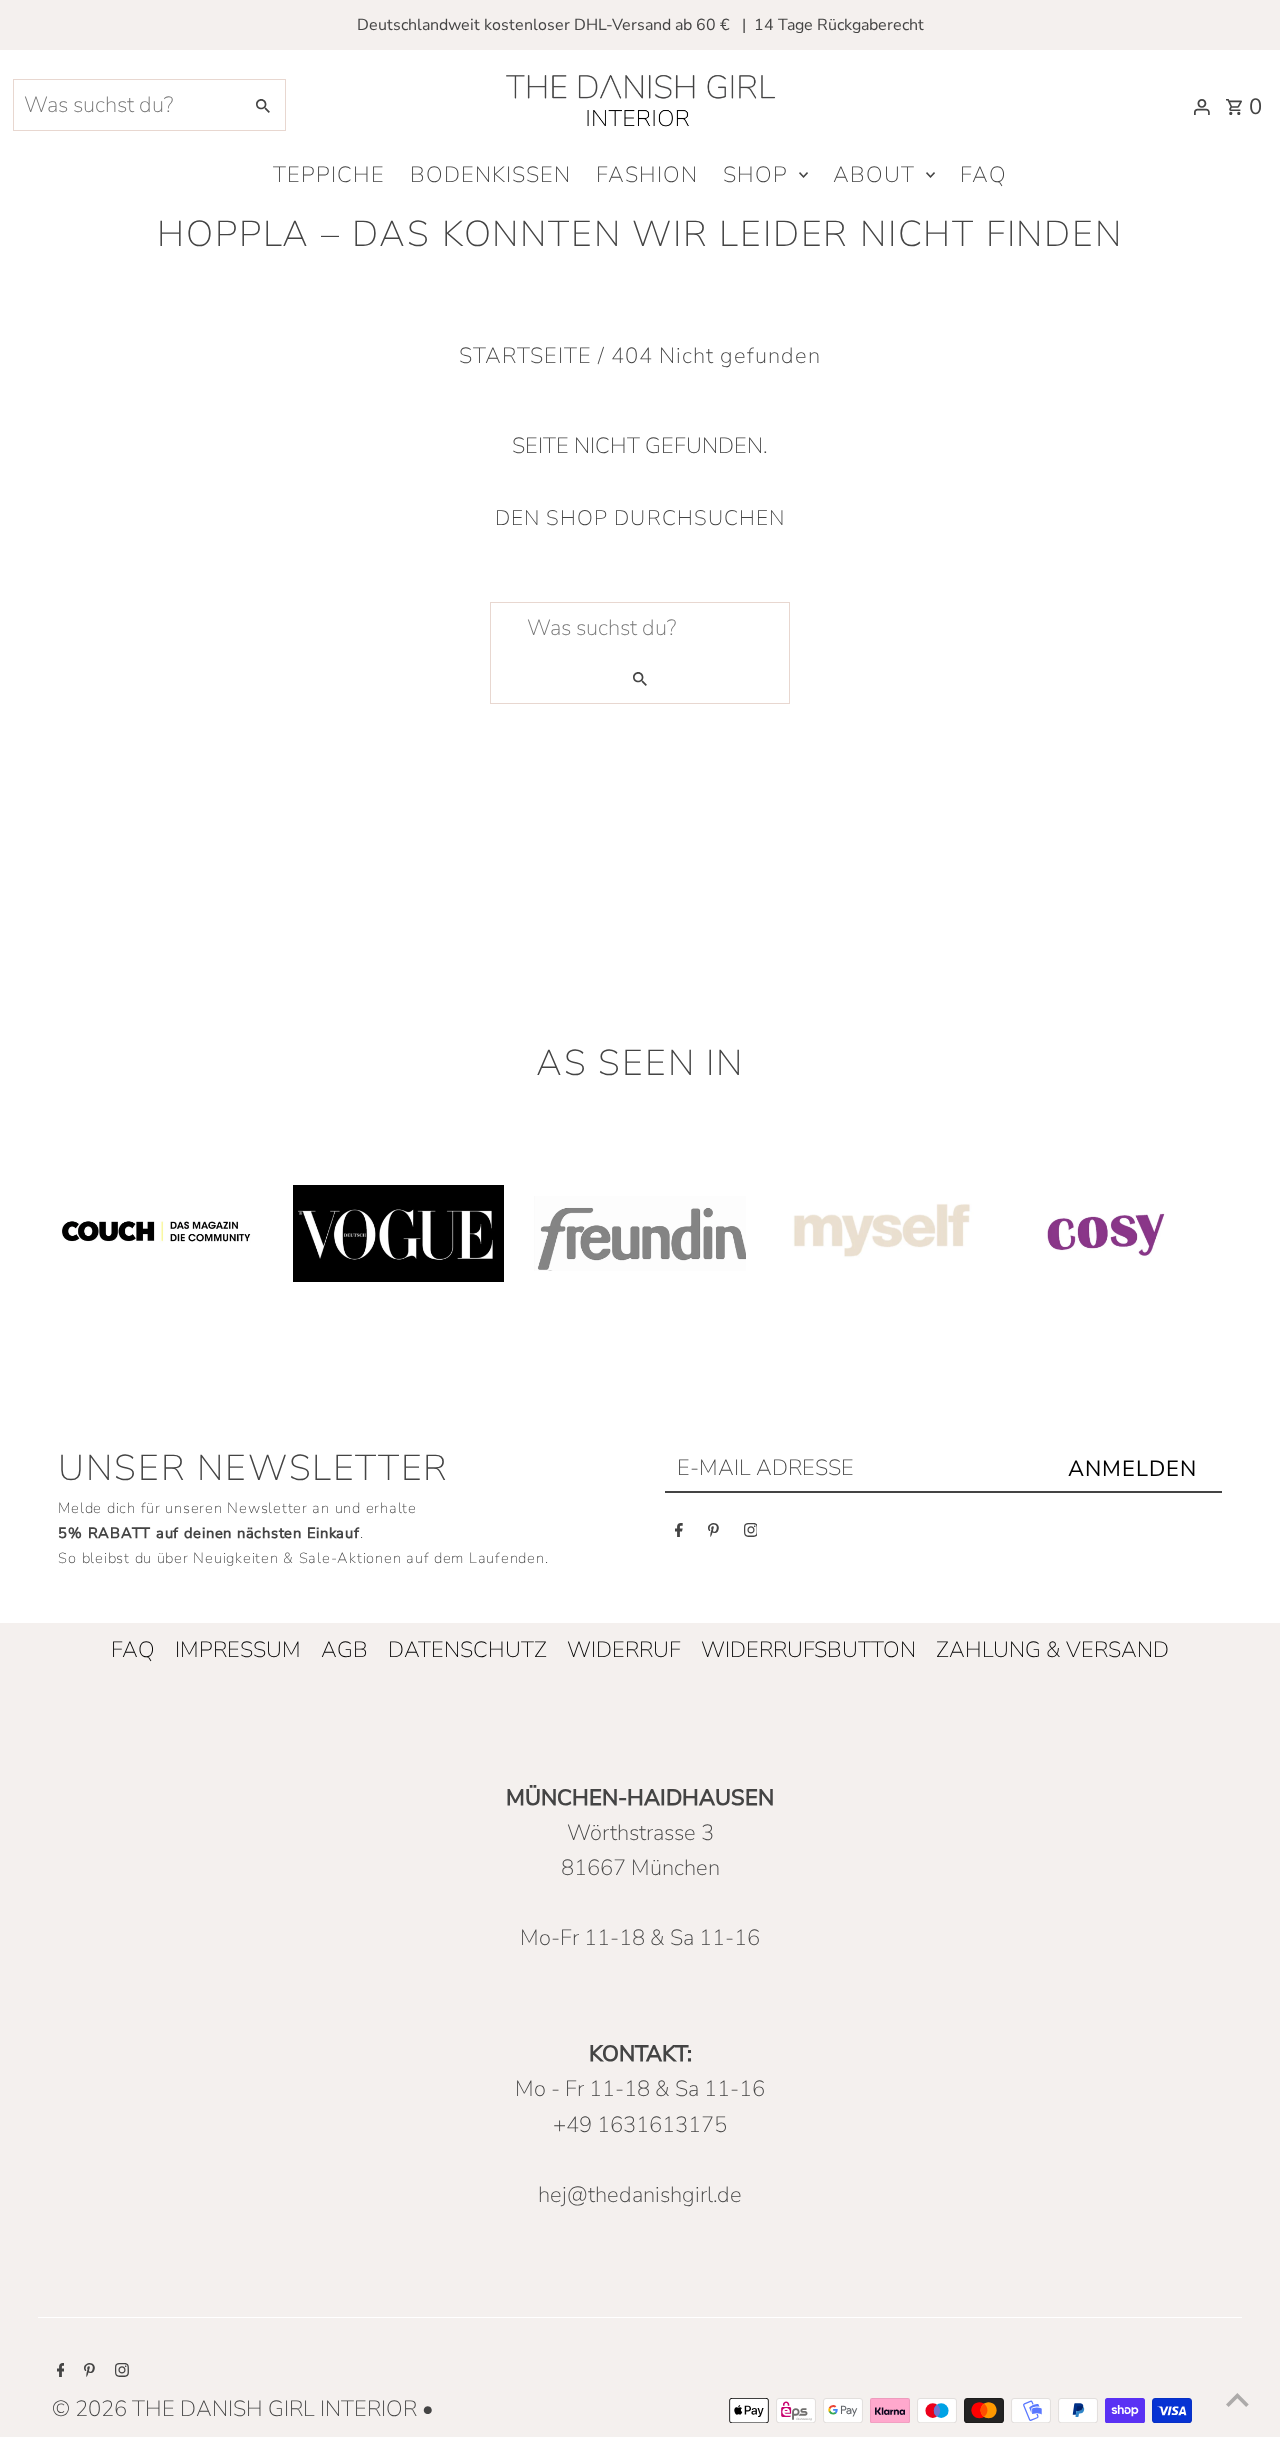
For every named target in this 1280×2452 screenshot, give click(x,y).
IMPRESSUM (238, 1650)
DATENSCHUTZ (467, 1650)
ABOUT (874, 175)
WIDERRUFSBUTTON (808, 1650)
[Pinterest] (713, 1534)
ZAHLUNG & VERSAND (1052, 1650)
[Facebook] (679, 1534)
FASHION (647, 175)
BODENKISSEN (490, 175)
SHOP (755, 175)
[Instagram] (751, 1534)
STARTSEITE (525, 356)
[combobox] (125, 105)
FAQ (983, 175)
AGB (344, 1650)
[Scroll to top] (1237, 2399)
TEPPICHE (329, 175)
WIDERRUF (624, 1650)
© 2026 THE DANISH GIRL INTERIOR (237, 2409)
